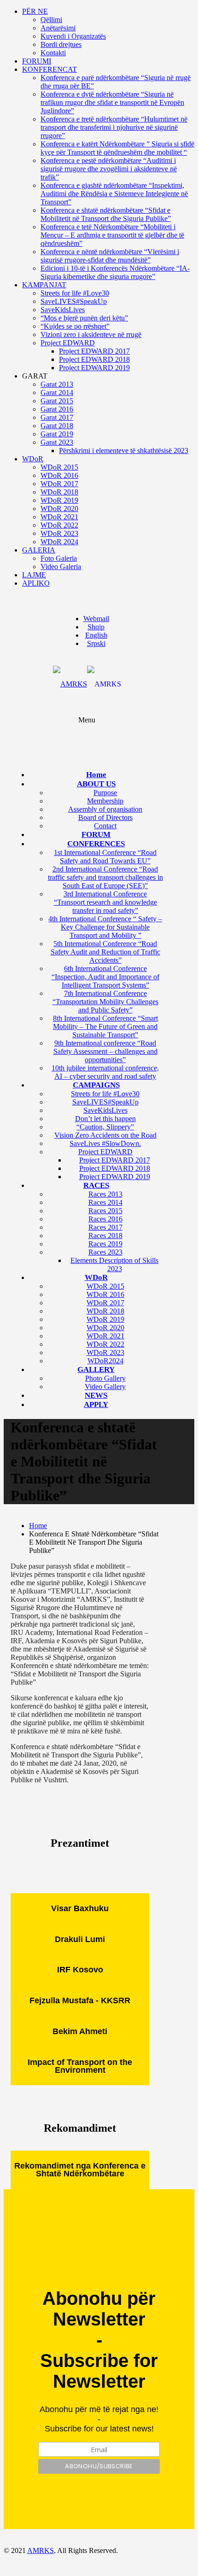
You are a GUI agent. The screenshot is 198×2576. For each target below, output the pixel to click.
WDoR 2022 (59, 525)
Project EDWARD (68, 343)
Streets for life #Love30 (75, 293)
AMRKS (41, 2550)
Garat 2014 (57, 393)
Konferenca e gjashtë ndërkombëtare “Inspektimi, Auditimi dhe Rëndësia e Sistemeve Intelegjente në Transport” (114, 194)
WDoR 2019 (59, 500)
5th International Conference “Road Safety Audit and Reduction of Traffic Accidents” (105, 952)
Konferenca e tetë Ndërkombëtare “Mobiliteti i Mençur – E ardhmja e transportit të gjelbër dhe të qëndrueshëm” (112, 235)
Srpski (96, 643)
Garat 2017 (57, 417)
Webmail (96, 619)
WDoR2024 (105, 1361)
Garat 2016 (57, 409)
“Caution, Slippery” (105, 1127)
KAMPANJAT (44, 285)
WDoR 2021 (59, 517)
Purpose (105, 793)
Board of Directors (105, 817)
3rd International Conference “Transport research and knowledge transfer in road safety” (105, 902)
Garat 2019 (57, 434)
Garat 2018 (57, 426)
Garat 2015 (57, 401)
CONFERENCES (96, 844)
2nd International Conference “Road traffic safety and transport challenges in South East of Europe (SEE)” (105, 877)
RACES (96, 1185)
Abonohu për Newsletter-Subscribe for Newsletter (99, 2340)
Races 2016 (105, 1219)
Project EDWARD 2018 (94, 359)
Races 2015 (105, 1211)
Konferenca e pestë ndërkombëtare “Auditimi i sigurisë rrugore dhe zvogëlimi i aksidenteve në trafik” (109, 169)
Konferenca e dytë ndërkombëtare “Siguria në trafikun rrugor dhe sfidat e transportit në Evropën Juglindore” (112, 102)
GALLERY (96, 1369)
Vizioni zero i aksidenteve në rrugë (91, 334)
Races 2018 (105, 1236)
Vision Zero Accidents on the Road (105, 1135)
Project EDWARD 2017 (94, 351)
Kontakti (53, 53)
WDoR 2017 (59, 484)
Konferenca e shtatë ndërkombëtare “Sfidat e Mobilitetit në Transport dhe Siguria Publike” (106, 214)
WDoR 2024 (59, 542)
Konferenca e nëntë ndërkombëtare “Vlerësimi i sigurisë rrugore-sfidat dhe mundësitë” (110, 256)
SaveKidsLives (63, 310)
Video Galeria (61, 567)
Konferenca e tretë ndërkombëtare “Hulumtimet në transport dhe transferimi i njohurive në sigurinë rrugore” (114, 127)
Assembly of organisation (105, 809)
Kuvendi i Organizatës (73, 36)
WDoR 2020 (59, 509)
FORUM (96, 834)
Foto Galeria (59, 558)
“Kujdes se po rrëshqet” (75, 326)
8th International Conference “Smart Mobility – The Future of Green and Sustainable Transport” (105, 1026)
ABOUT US (96, 784)
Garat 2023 (57, 442)
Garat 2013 (57, 384)
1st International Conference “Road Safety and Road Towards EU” (105, 857)
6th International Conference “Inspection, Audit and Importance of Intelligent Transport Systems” (105, 977)
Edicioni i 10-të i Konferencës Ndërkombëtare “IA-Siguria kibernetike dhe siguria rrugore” (115, 272)
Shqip (96, 627)
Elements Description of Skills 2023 (114, 1265)
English (96, 635)
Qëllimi (51, 20)
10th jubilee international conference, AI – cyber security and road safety (105, 1072)
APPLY (96, 1404)
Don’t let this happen (105, 1119)
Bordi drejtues (61, 44)
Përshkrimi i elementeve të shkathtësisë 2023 (124, 451)
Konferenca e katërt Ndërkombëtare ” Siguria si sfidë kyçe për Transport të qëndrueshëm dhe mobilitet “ (117, 148)
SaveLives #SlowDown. (105, 1143)
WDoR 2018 (59, 492)
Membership (105, 801)
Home (96, 775)
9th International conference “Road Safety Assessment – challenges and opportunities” (105, 1051)
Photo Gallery (105, 1378)
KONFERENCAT (49, 69)
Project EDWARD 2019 (94, 368)
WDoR (33, 459)
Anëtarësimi (58, 28)
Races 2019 (105, 1244)
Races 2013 (105, 1194)
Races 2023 (105, 1252)
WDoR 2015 (59, 467)
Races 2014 (105, 1202)
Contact (105, 826)
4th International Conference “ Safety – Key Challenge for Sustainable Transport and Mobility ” (105, 927)
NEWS (96, 1395)
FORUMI (37, 61)
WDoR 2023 (59, 533)
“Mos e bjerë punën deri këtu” (84, 318)
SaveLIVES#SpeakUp (74, 301)
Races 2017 (105, 1227)
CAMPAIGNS (96, 1085)
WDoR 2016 (59, 475)
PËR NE (35, 11)
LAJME (34, 575)
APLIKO (36, 583)
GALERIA (39, 550)
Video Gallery (105, 1387)
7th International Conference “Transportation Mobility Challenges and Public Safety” (105, 1002)
